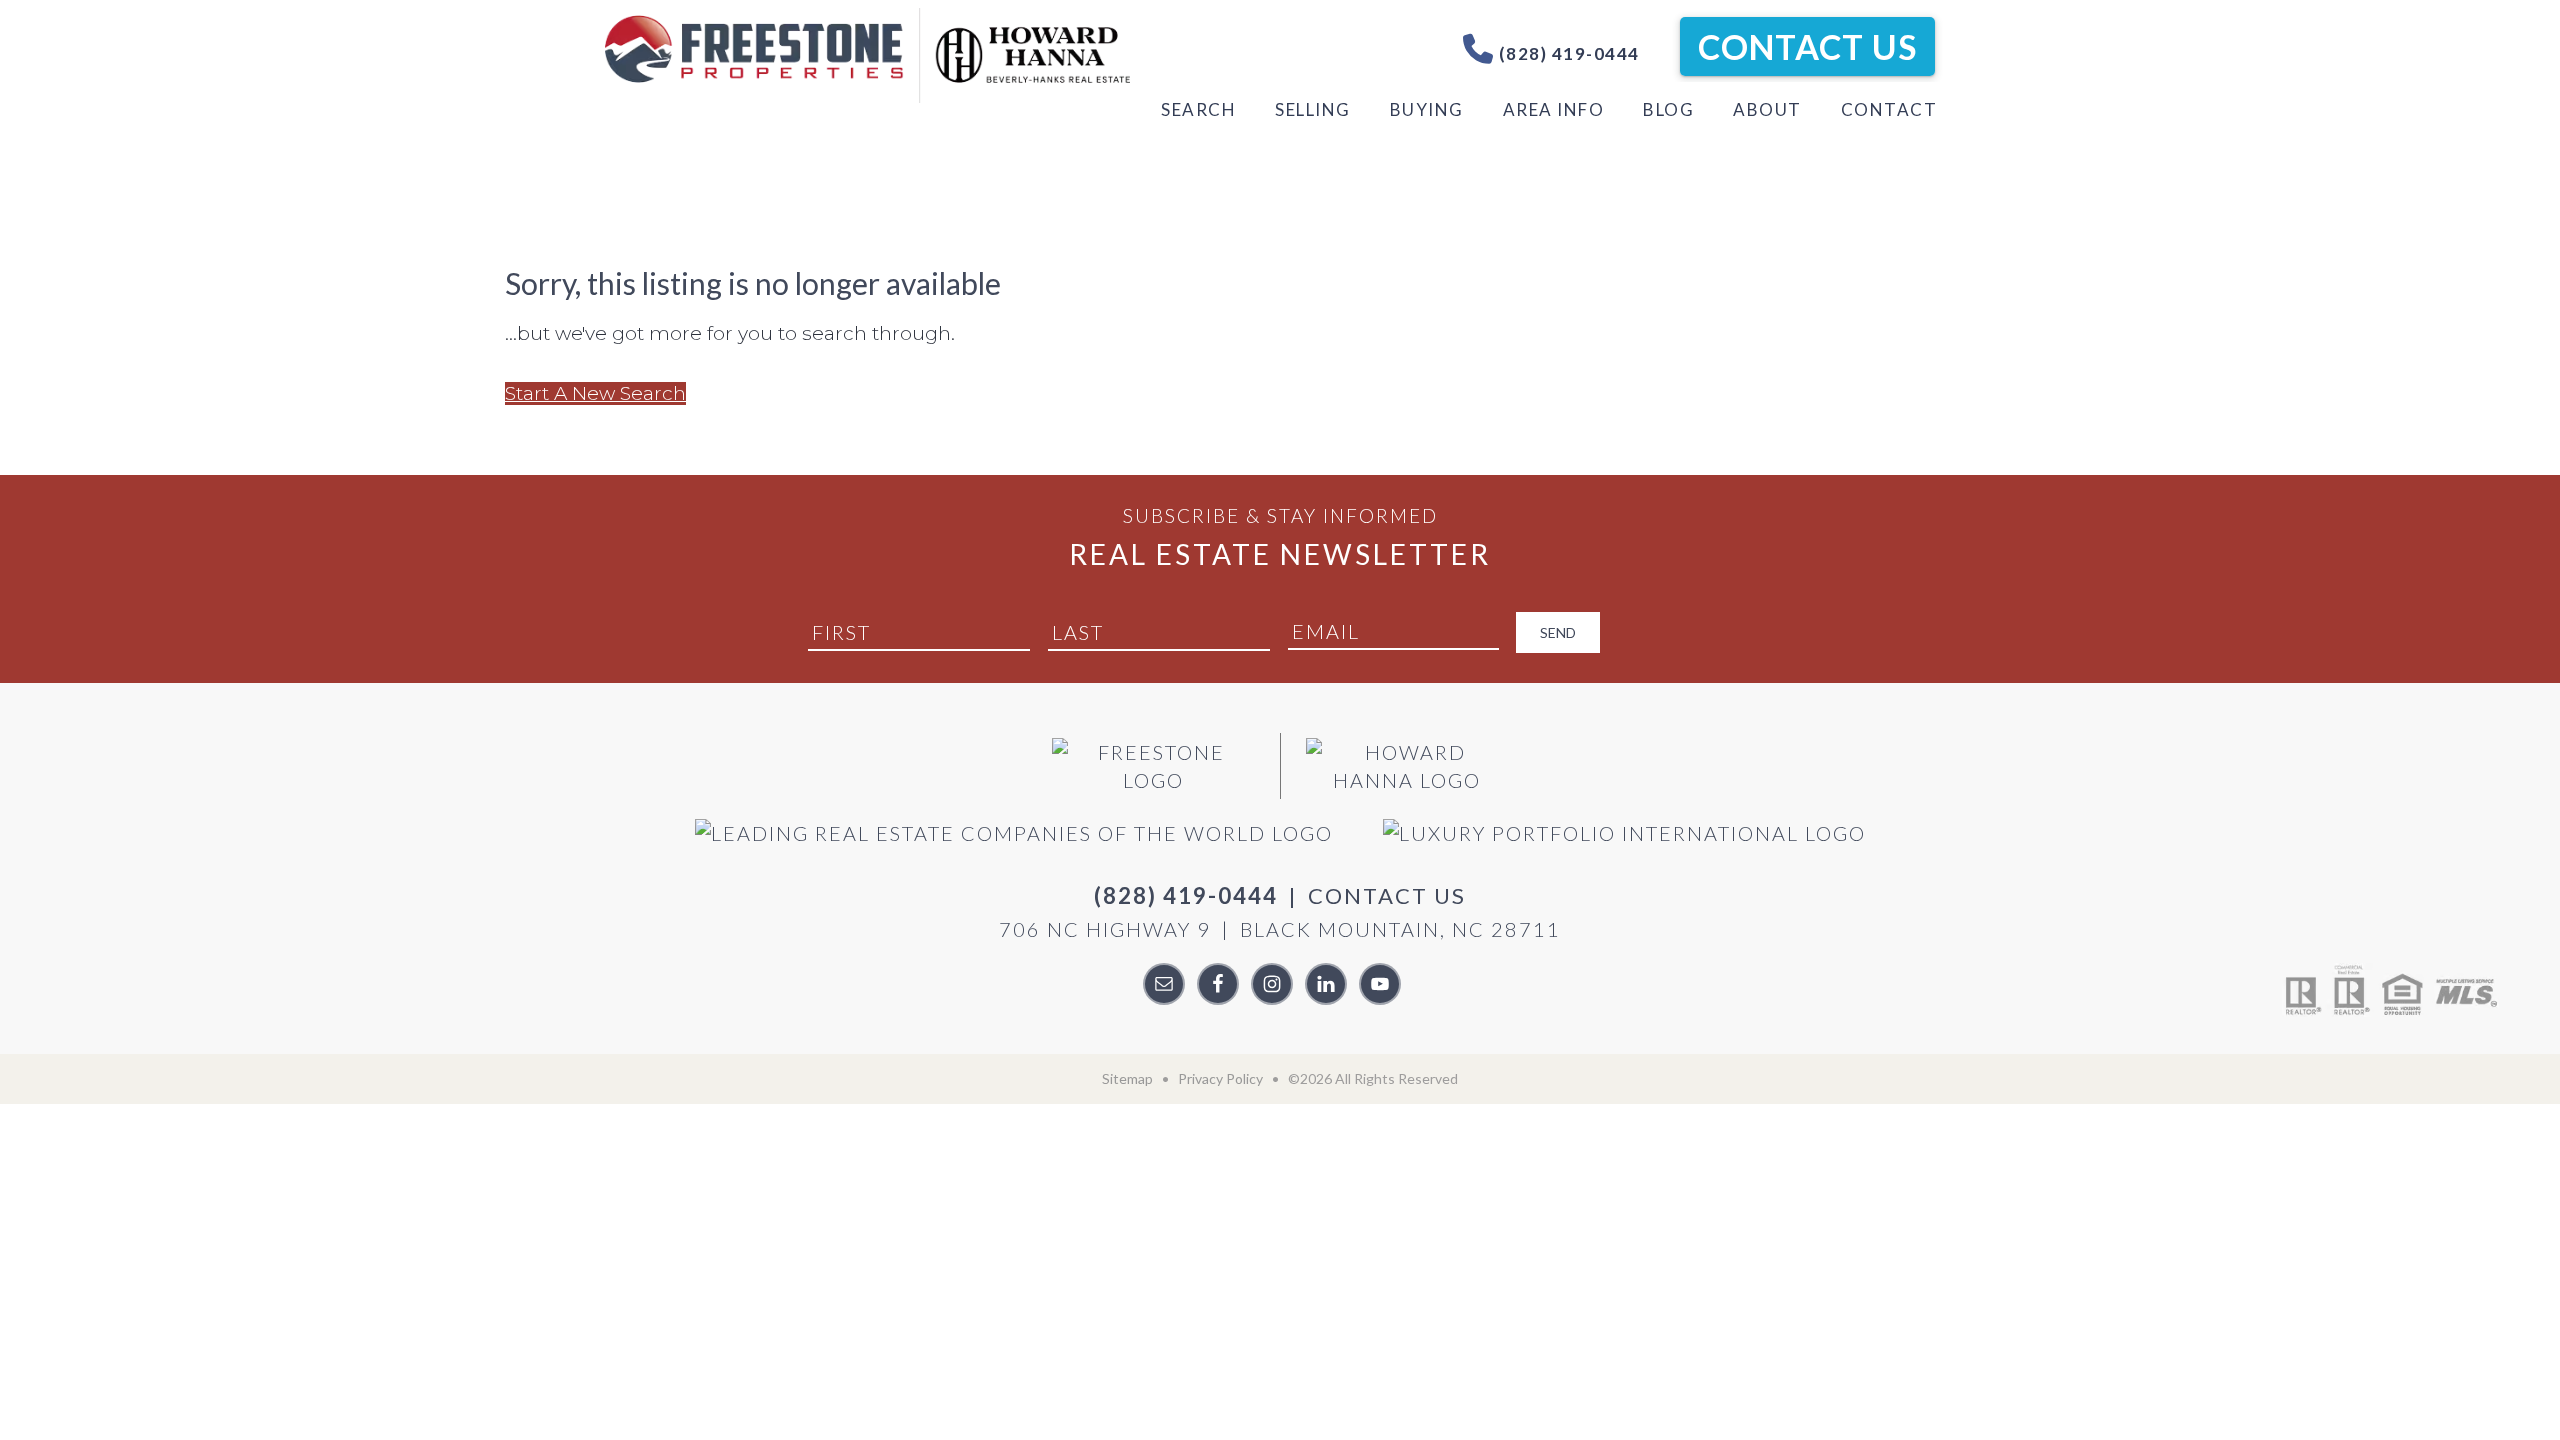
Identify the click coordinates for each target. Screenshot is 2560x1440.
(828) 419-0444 (1567, 53)
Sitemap (1127, 1078)
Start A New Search (595, 393)
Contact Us (1807, 46)
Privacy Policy (1220, 1078)
